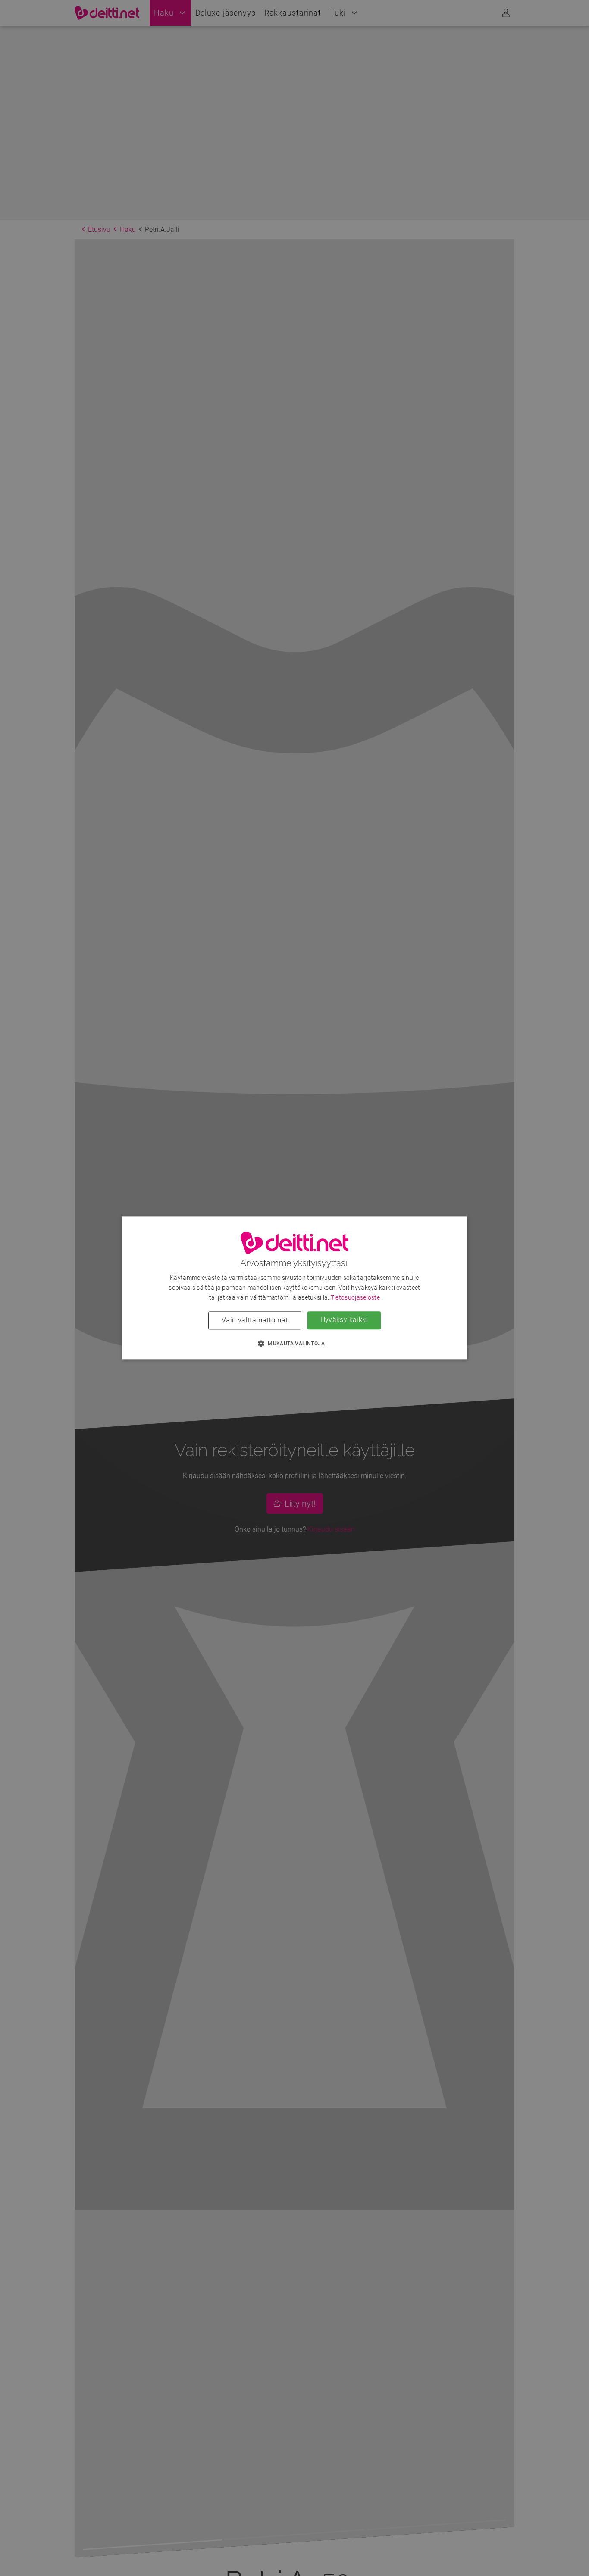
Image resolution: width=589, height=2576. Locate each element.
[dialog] (294, 1288)
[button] (294, 1344)
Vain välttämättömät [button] (255, 1321)
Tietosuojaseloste (355, 1298)
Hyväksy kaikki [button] (344, 1320)
